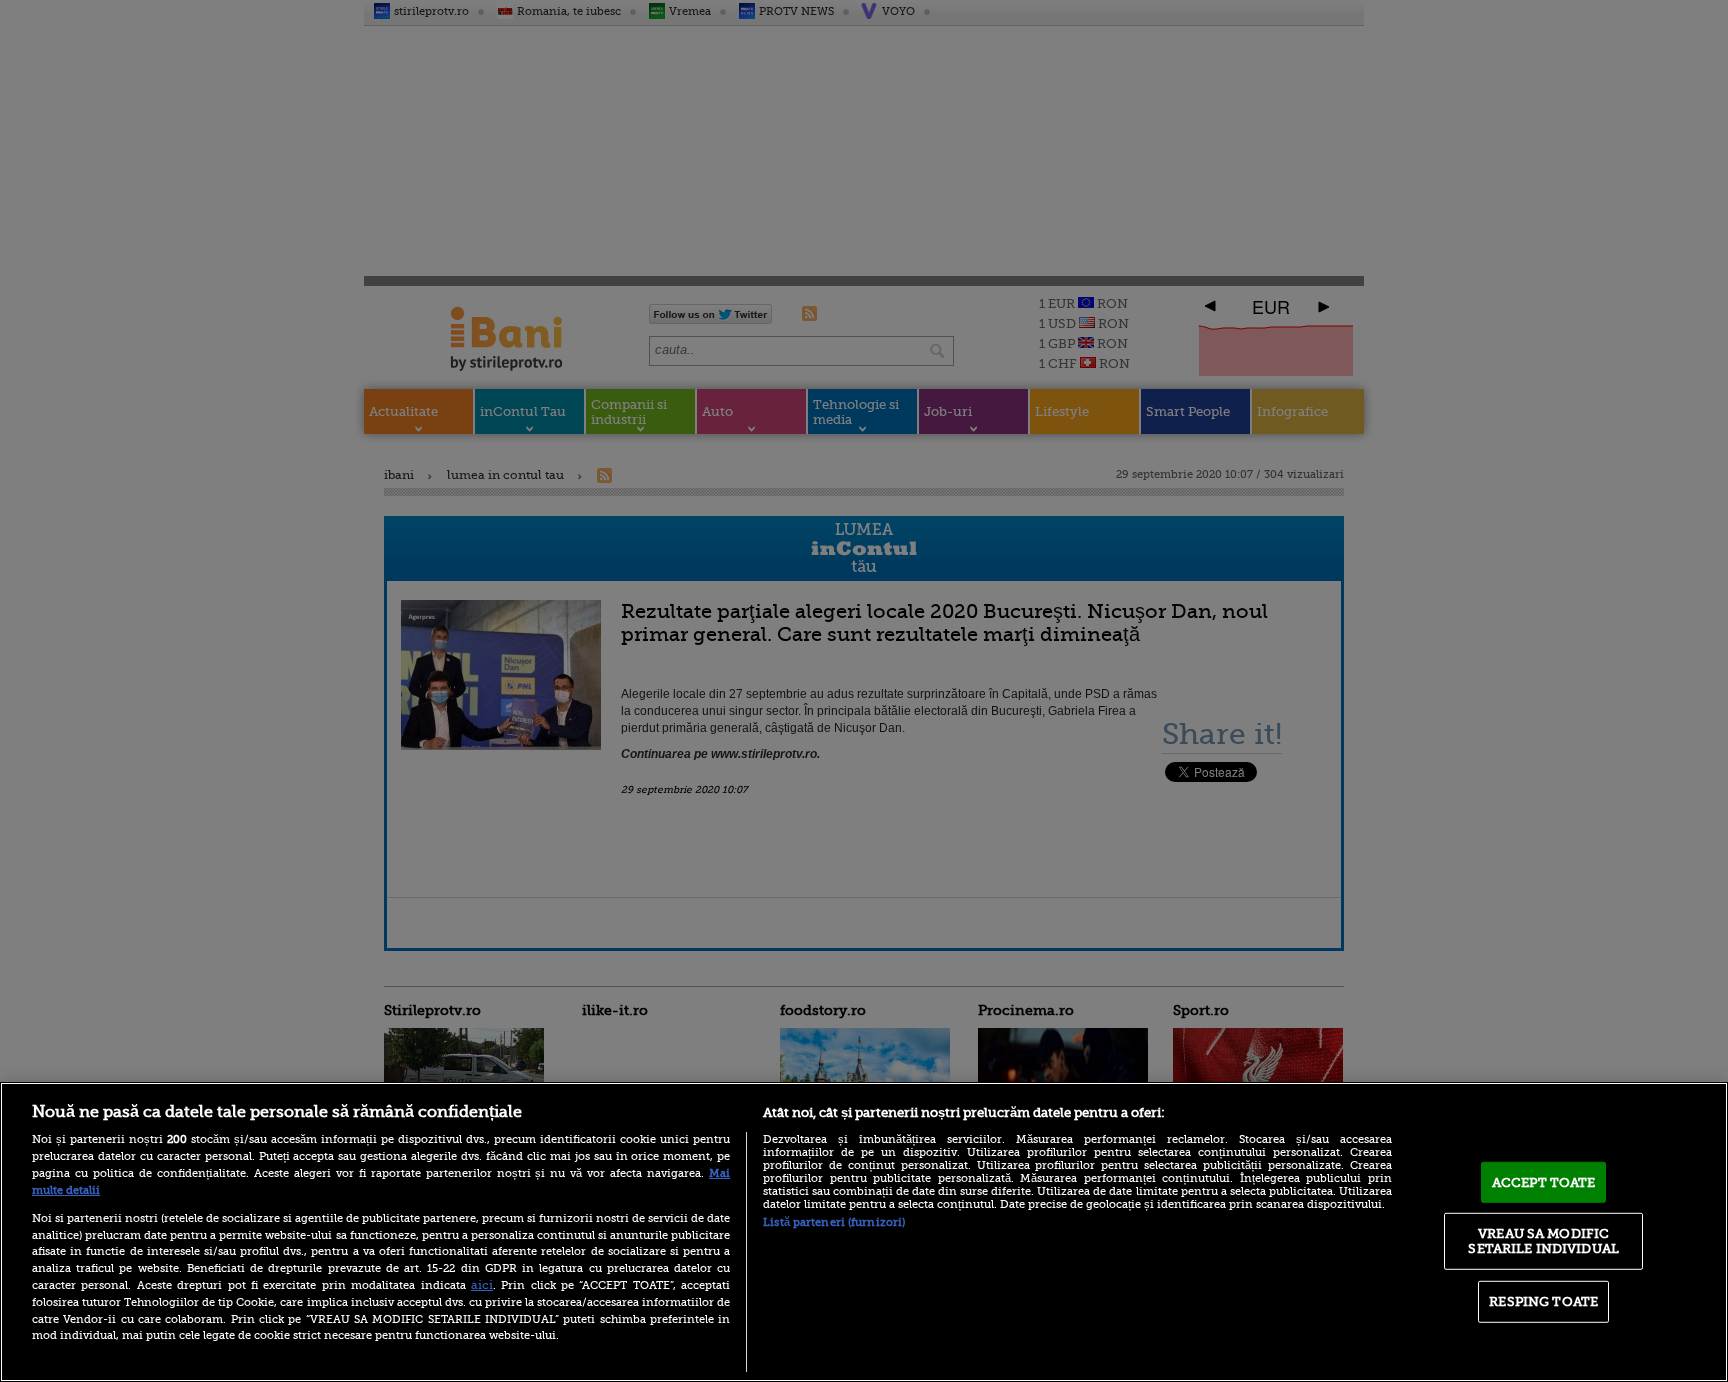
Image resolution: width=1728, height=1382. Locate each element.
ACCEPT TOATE (1544, 1182)
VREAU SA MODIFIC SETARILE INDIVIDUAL (1543, 1240)
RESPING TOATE (1543, 1301)
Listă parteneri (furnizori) (834, 1222)
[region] (864, 1232)
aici (482, 1285)
